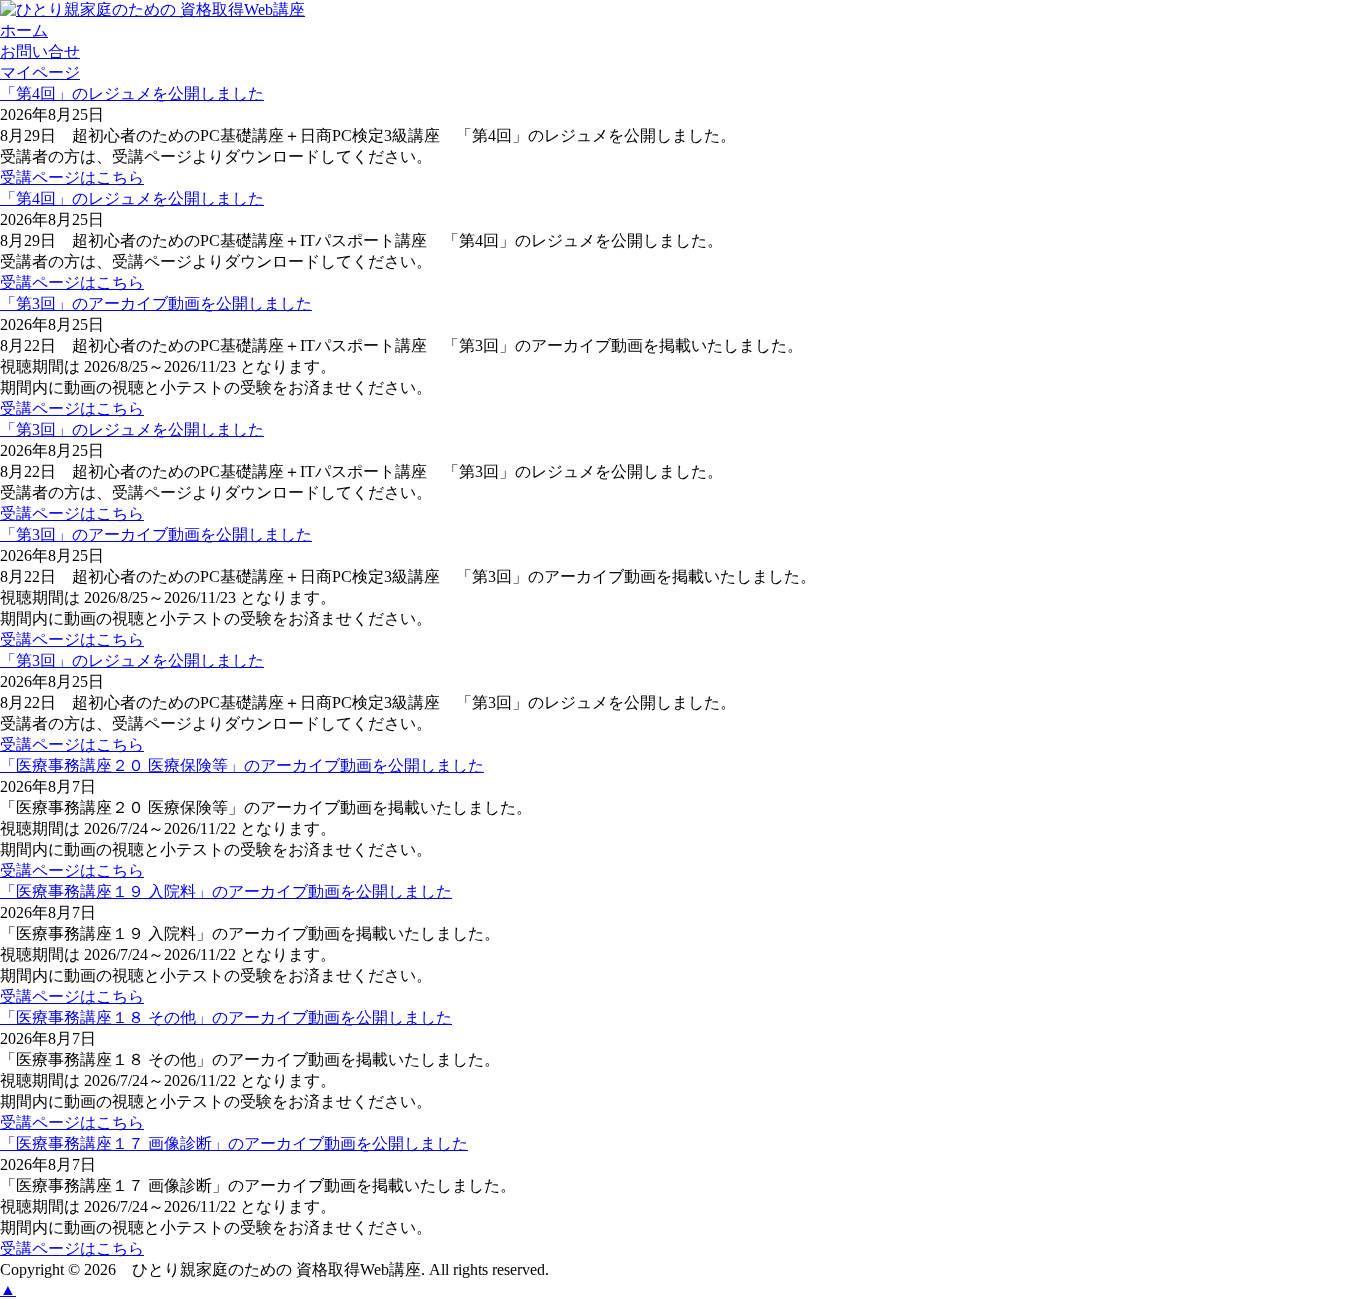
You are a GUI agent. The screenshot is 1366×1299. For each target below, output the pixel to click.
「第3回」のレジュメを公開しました (132, 429)
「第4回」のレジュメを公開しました (132, 93)
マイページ (40, 72)
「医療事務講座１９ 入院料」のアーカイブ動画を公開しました (226, 891)
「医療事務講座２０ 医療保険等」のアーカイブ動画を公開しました (242, 765)
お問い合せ (40, 51)
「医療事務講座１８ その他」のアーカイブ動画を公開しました (226, 1017)
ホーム (24, 30)
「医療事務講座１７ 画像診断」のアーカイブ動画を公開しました (234, 1143)
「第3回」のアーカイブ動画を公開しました (156, 303)
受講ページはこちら (72, 177)
